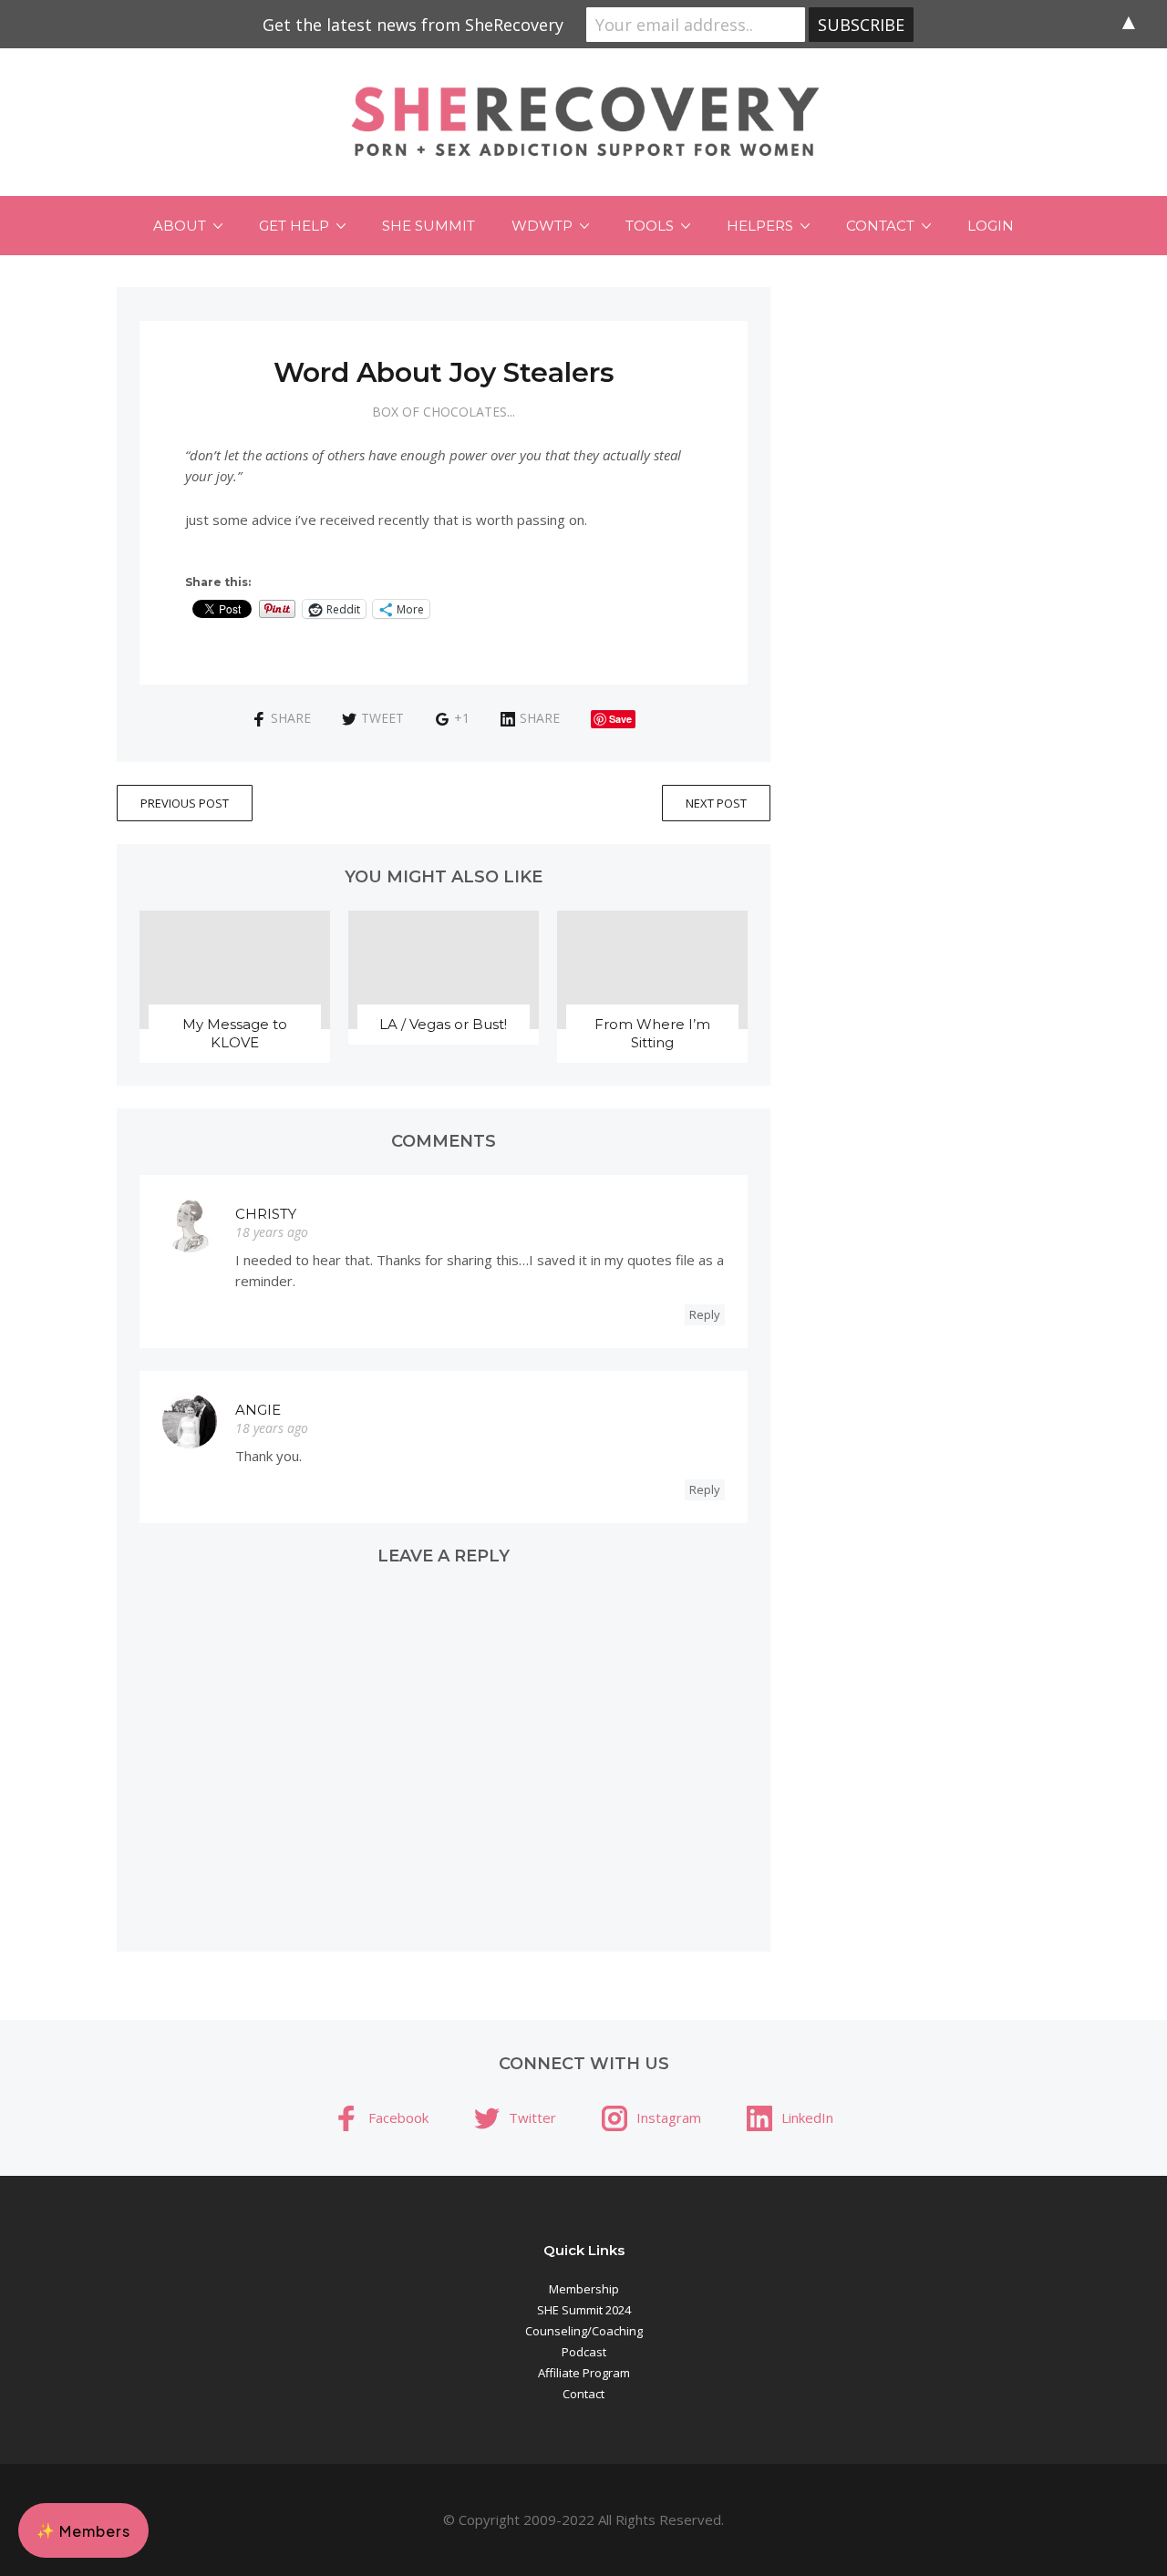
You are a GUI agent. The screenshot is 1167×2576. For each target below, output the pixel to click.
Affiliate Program (584, 2373)
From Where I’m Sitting (652, 1033)
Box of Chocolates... (444, 412)
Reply (705, 1314)
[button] (83, 2530)
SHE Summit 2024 (584, 2310)
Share (291, 718)
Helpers (760, 226)
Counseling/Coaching (584, 2331)
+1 (462, 718)
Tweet (382, 718)
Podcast (584, 2352)
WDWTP (542, 226)
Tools (650, 226)
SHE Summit (429, 226)
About (180, 226)
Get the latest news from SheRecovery (413, 25)
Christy (266, 1214)
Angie (258, 1410)
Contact (880, 226)
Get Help (294, 226)
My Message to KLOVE (235, 1033)
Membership (584, 2289)
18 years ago (272, 1232)
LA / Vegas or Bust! (443, 1024)
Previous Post (185, 803)
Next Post (716, 803)
